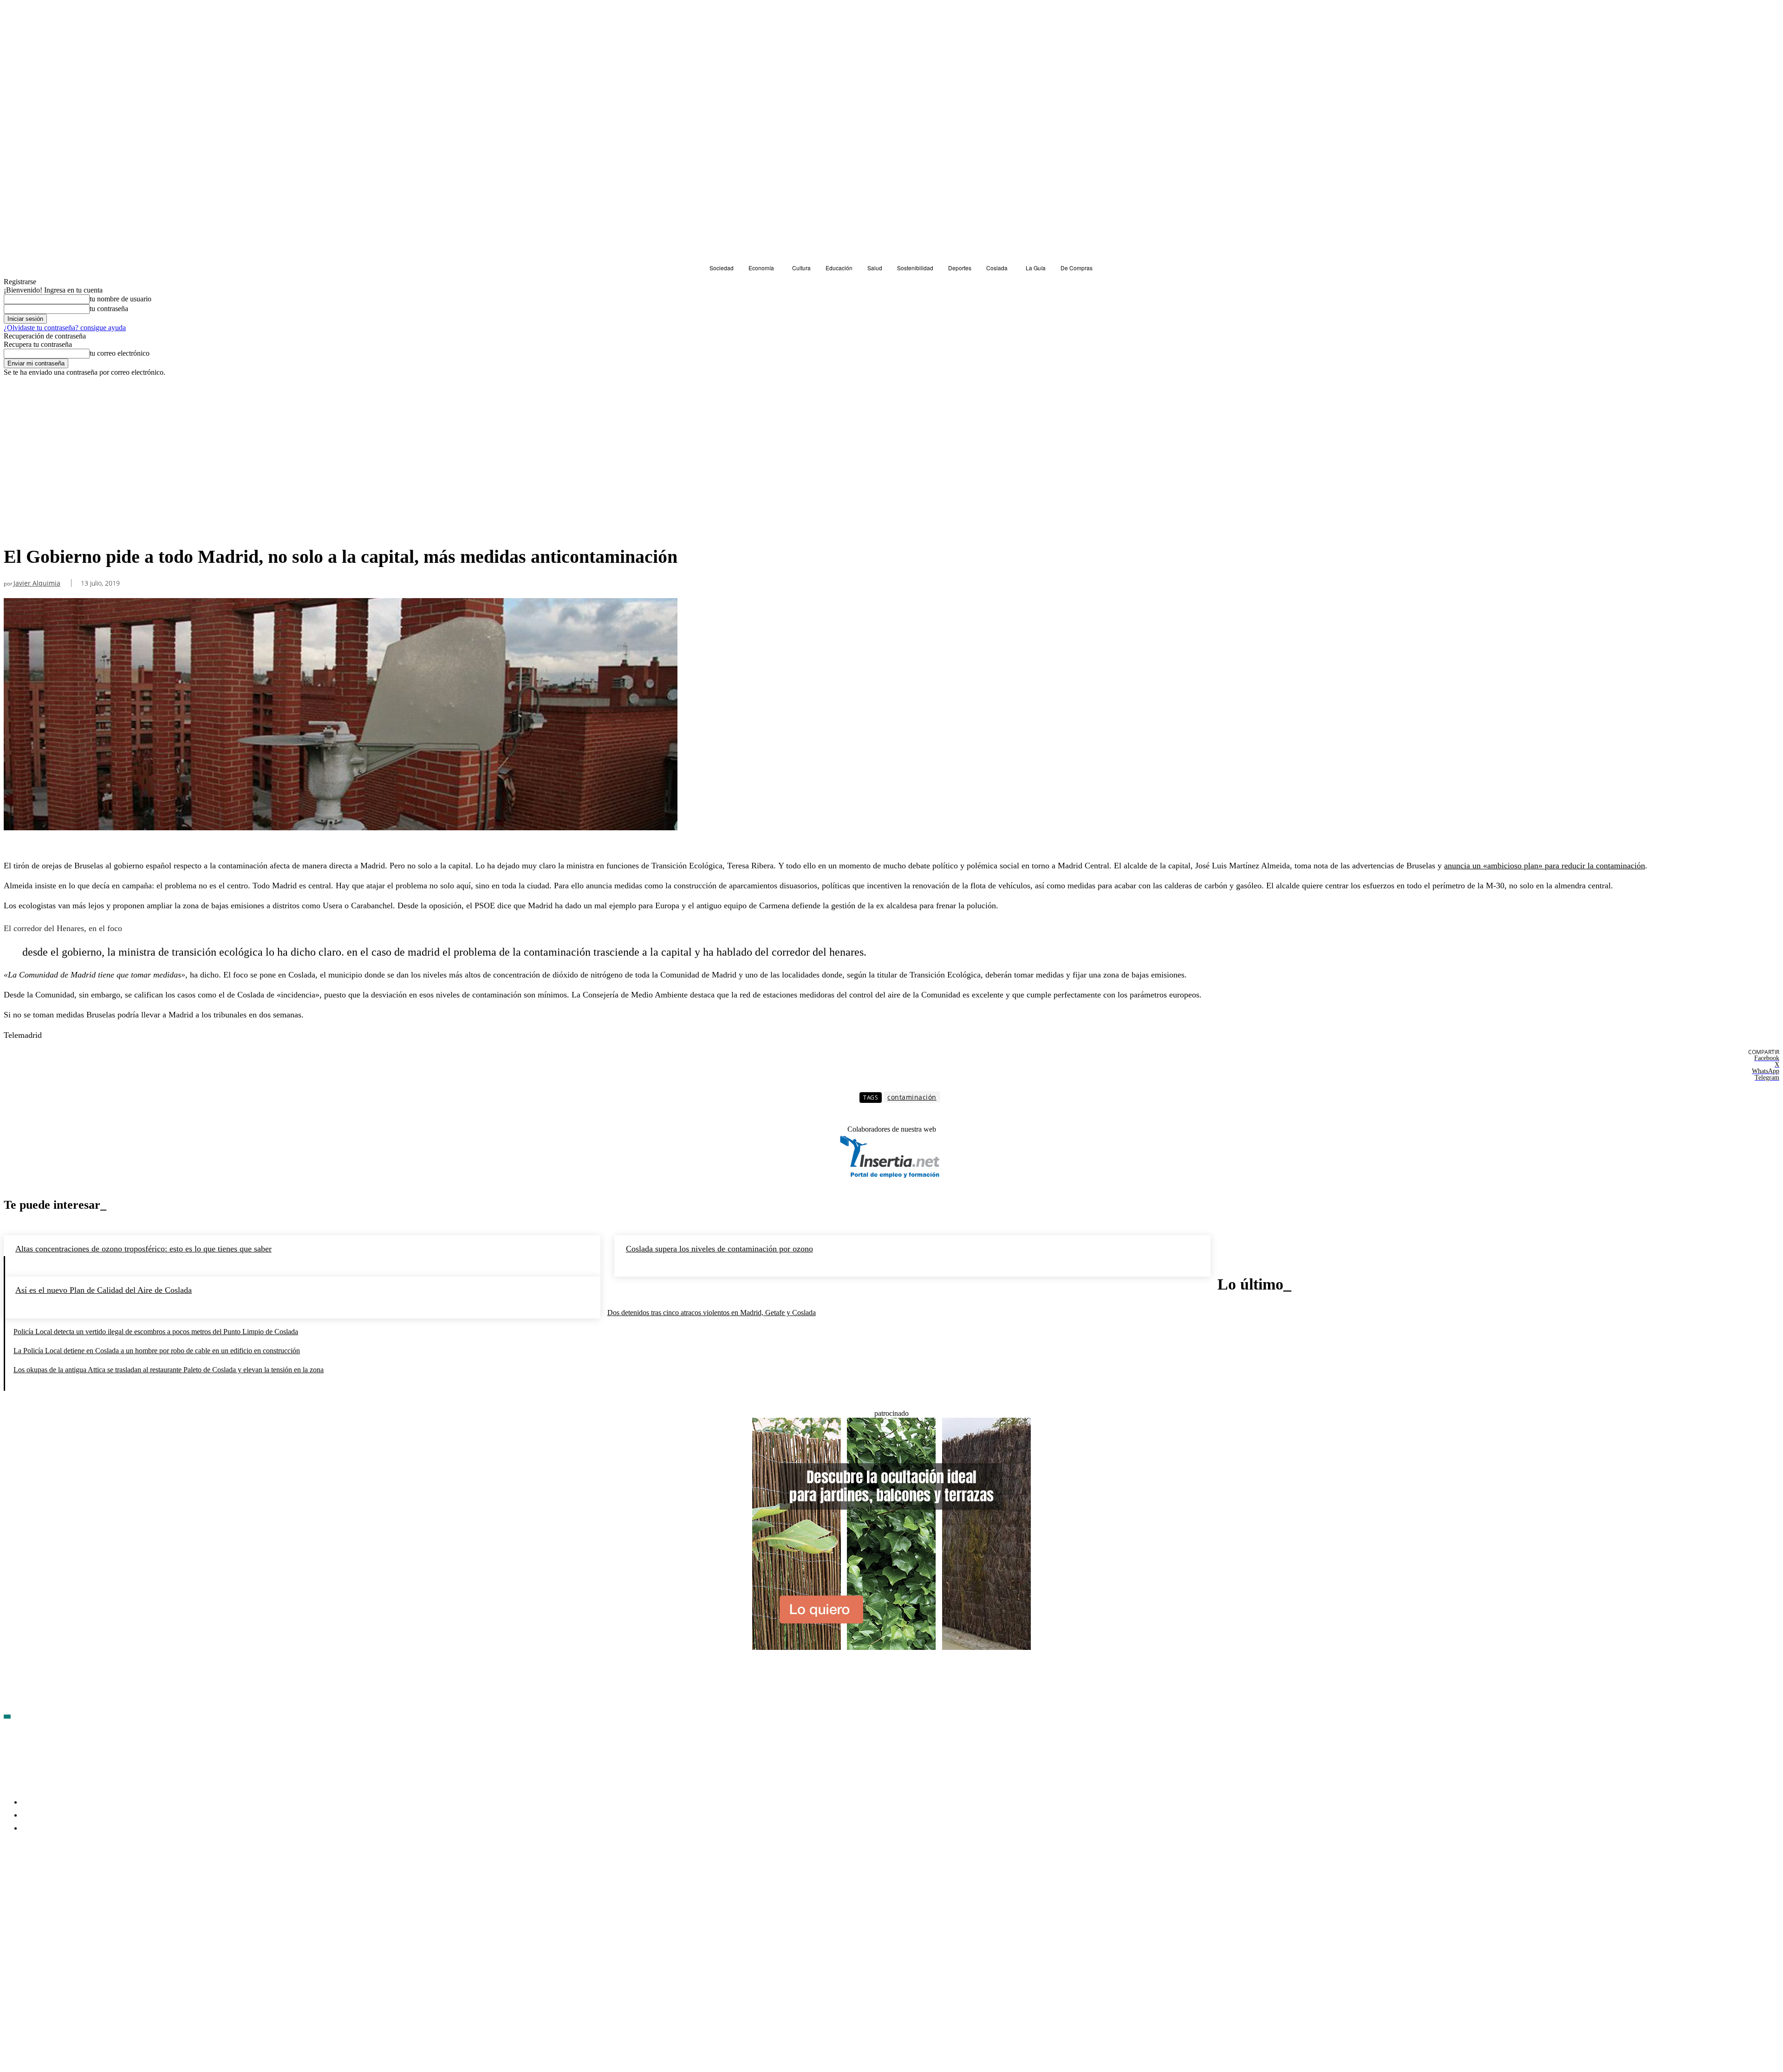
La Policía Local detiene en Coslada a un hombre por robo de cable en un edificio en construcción (157, 1351)
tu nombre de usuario (120, 299)
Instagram (82, 1882)
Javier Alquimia (37, 583)
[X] (111, 1883)
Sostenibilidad (28, 394)
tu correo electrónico (120, 353)
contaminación (912, 1097)
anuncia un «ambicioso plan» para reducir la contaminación (1545, 866)
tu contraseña (109, 309)
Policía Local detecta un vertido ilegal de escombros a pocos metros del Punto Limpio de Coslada (156, 1332)
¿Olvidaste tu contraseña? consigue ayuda (65, 328)
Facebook (33, 1882)
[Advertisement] (341, 471)
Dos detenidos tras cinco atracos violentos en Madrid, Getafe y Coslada (712, 1313)
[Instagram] (61, 1883)
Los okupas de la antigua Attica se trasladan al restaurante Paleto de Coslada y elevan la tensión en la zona (169, 1370)
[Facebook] (11, 1883)
